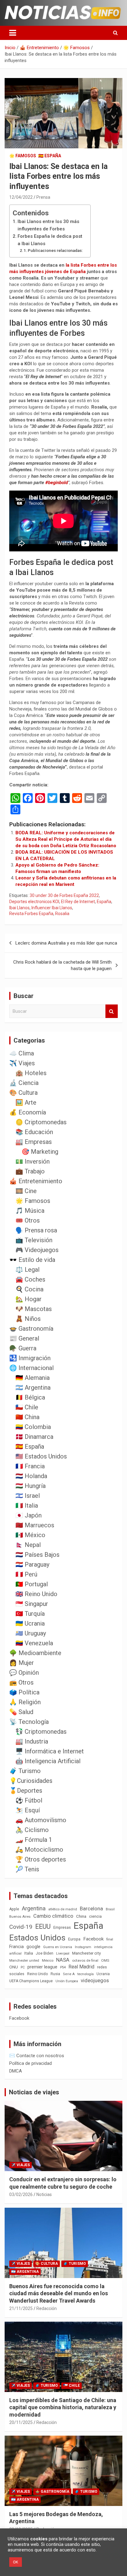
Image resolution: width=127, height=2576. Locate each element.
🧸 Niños (28, 1319)
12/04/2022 (21, 197)
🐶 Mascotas (34, 1309)
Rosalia (62, 914)
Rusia (55, 1974)
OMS (105, 1960)
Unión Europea (67, 1981)
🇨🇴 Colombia (33, 1427)
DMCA (16, 2071)
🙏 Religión (25, 1702)
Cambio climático (53, 1916)
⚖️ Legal (27, 1270)
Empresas (62, 1927)
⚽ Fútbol (29, 1800)
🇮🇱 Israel (28, 1496)
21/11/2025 (21, 2308)
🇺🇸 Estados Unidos (41, 1456)
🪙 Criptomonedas (41, 1122)
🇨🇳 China (27, 1417)
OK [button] (16, 2562)
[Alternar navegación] (13, 33)
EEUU (43, 1926)
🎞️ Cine (26, 1191)
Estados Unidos (37, 1938)
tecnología (86, 1974)
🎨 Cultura (23, 1093)
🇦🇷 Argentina (33, 1388)
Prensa (43, 197)
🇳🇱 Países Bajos (37, 1555)
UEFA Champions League (31, 1981)
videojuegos (95, 1980)
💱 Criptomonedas (41, 1732)
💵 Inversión (33, 1161)
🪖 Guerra (23, 1348)
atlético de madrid (63, 1909)
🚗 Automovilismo (41, 1820)
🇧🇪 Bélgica (30, 1397)
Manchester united (24, 1961)
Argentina (34, 1908)
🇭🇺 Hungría (31, 1486)
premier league (42, 1967)
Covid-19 (21, 1927)
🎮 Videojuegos (37, 1250)
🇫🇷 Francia (30, 1466)
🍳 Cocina (29, 1289)
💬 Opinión (24, 1673)
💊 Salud (21, 1712)
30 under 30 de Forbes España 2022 (64, 895)
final (110, 1939)
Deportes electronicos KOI (34, 902)
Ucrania (103, 1974)
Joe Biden (45, 1953)
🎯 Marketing (40, 1152)
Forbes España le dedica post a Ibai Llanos (50, 240)
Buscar (112, 1011)
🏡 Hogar (29, 1299)
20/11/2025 (21, 2422)
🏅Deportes (26, 1791)
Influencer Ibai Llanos (52, 908)
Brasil (110, 1909)
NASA (63, 1960)
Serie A (69, 1974)
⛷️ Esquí (28, 1810)
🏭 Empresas (34, 1142)
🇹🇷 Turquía (30, 1614)
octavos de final (85, 1960)
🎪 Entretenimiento (36, 1181)
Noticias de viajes (34, 2092)
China (81, 1916)
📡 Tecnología (29, 1722)
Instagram (83, 1947)
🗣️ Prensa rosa (36, 1230)
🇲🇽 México (30, 1535)
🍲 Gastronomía (31, 1329)
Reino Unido (37, 1974)
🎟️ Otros (28, 1220)
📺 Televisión (34, 1240)
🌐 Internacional (31, 1368)
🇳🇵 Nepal (28, 1545)
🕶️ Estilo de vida (32, 1260)
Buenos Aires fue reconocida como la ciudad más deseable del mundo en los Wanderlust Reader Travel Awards (59, 2293)
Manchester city (86, 1953)
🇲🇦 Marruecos (35, 1525)
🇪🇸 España (50, 156)
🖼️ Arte (26, 1102)
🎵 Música (30, 1211)
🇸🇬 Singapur (32, 1604)
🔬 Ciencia (24, 1083)
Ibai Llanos (19, 908)
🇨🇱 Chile (27, 1407)
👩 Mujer (22, 1663)
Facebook (93, 1939)
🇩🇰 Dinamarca (34, 1437)
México (48, 1960)
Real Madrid (81, 1967)
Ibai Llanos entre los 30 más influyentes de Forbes (48, 225)
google (33, 1947)
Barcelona (91, 1909)
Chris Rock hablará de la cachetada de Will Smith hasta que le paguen (62, 965)
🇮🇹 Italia (27, 1505)
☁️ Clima (22, 1053)
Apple (14, 1909)
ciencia (95, 1916)
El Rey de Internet (78, 902)
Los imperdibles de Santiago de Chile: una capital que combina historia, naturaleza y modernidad (63, 2407)
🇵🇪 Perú (26, 1574)
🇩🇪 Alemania (33, 1378)
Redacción (47, 2308)
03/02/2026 (21, 2194)
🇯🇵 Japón (29, 1515)
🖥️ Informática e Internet (50, 1751)
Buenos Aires (20, 1917)
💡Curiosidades (31, 1781)
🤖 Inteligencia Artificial (48, 1761)
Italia (29, 1953)
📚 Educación (34, 1132)
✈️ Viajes (22, 1063)
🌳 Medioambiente (35, 1653)
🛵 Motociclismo (39, 1850)
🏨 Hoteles (31, 1073)
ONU (14, 1967)
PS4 (63, 1967)
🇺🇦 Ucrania (30, 1623)
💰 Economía (28, 1112)
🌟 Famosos (23, 156)
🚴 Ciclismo (32, 1830)
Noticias (44, 2194)
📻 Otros (21, 1682)
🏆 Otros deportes (41, 1859)
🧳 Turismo (25, 1771)
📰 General (24, 1338)
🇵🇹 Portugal (32, 1584)
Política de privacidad (31, 2063)
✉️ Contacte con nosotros (37, 2056)
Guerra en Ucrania (58, 1947)
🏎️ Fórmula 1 (34, 1840)
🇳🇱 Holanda (31, 1476)
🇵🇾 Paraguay (32, 1564)
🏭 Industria (32, 1741)
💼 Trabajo (30, 1171)
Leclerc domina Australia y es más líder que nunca (66, 943)
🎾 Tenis (27, 1869)
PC (23, 1967)
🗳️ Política (24, 1692)
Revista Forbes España (31, 914)
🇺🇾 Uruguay (31, 1633)
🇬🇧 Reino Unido (36, 1594)
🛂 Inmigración (30, 1358)
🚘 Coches (30, 1279)
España (104, 902)
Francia (16, 1947)
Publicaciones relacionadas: (55, 250)
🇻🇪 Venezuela (34, 1643)
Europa (74, 1939)
